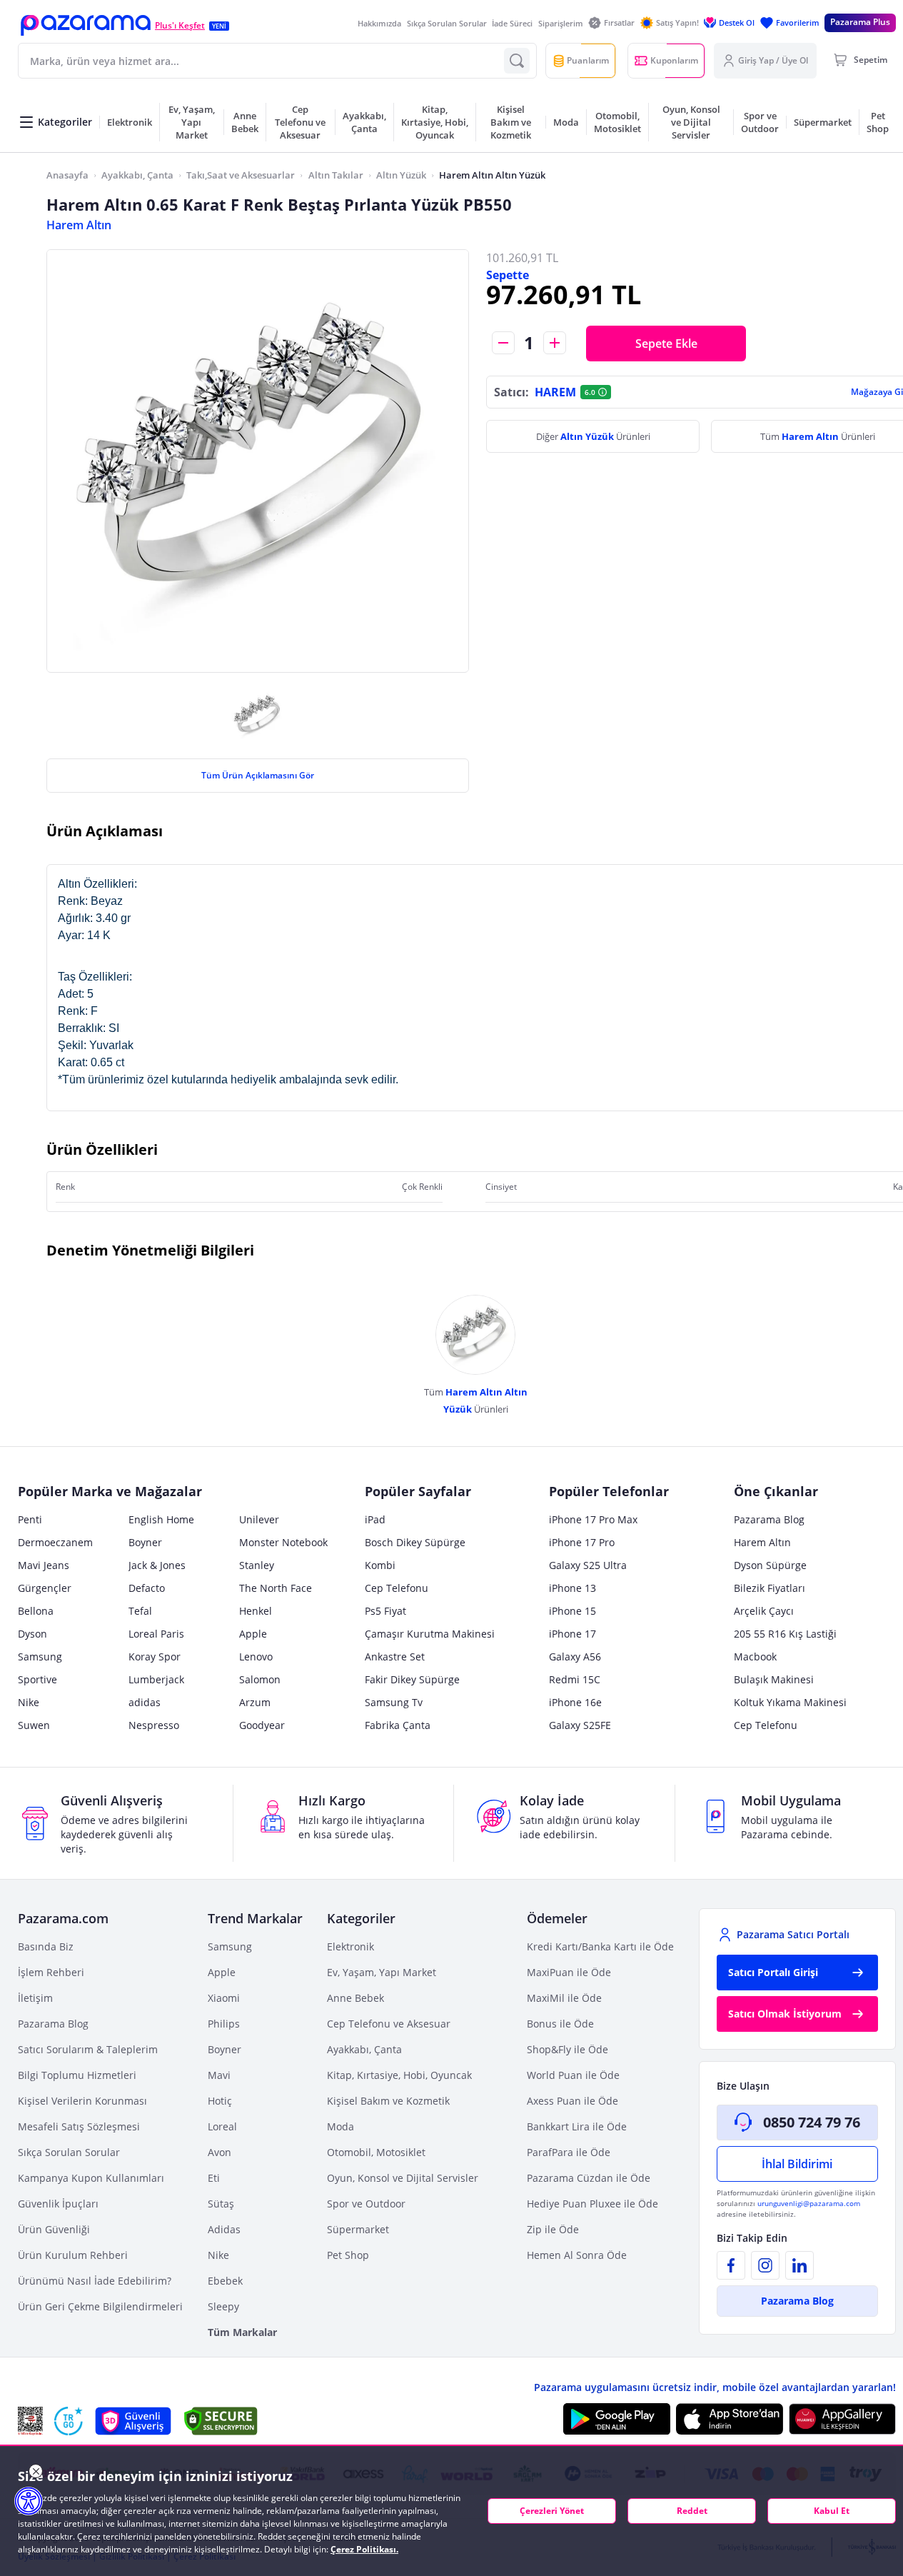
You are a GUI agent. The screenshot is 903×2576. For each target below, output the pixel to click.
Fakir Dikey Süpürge (412, 1679)
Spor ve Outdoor (366, 2204)
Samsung (40, 1657)
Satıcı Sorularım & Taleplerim (88, 2049)
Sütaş (221, 2204)
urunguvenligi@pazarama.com (809, 2203)
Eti (214, 2178)
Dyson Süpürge (770, 1565)
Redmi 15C (575, 1679)
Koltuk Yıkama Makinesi (790, 1702)
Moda (340, 2126)
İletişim (35, 1998)
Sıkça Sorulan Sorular (447, 23)
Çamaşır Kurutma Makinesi (430, 1634)
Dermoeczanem (55, 1542)
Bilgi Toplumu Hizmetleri (77, 2075)
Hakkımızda (379, 23)
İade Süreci (512, 23)
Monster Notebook (283, 1542)
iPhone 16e (575, 1702)
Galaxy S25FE (580, 1725)
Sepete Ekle (666, 344)
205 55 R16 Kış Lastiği (785, 1634)
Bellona (36, 1611)
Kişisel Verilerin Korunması (82, 2101)
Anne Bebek (355, 1998)
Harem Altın (79, 225)
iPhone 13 (572, 1588)
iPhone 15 (572, 1611)
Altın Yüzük (401, 175)
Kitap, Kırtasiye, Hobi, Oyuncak (399, 2075)
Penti (30, 1519)
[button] (86, 25)
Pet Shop (348, 2255)
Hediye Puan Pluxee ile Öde (592, 2204)
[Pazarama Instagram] (765, 2265)
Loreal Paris (156, 1634)
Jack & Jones (157, 1565)
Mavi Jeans (44, 1565)
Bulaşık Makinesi (774, 1679)
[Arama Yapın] (517, 61)
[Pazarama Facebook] (731, 2265)
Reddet (692, 2511)
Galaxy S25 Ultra (588, 1565)
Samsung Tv (394, 1702)
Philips (224, 2024)
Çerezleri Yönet (552, 2511)
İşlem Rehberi (51, 1972)
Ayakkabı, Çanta (137, 175)
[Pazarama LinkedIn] (799, 2265)
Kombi (380, 1565)
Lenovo (256, 1657)
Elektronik (350, 1946)
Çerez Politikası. (364, 2549)
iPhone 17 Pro (582, 1542)
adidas (145, 1702)
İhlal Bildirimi (797, 2164)
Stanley (257, 1565)
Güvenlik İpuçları (58, 2204)
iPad (375, 1519)
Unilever (259, 1519)
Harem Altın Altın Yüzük (492, 175)
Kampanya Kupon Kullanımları (91, 2178)
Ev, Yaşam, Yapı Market (382, 1972)
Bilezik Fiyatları (770, 1588)
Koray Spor (155, 1657)
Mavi (219, 2075)
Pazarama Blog (769, 1519)
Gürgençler (45, 1588)
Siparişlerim (561, 23)
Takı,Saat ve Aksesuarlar (241, 175)
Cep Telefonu (397, 1588)
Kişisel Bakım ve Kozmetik (388, 2101)
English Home (161, 1519)
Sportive (37, 1679)
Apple (253, 1634)
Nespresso (154, 1725)
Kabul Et (832, 2511)
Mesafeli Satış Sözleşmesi (79, 2126)
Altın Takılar (336, 175)
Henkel (256, 1611)
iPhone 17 (572, 1634)
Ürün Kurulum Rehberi (73, 2255)
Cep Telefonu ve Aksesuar (389, 2024)
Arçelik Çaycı (764, 1611)
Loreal (222, 2126)
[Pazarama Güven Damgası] (69, 2421)
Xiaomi (224, 1998)
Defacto (147, 1588)
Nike (29, 1702)
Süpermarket (358, 2229)
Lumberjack (156, 1679)
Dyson (32, 1634)
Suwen (34, 1725)
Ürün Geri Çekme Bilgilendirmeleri (100, 2306)
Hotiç (220, 2101)
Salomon (260, 1679)
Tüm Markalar (242, 2332)
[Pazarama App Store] (730, 2419)
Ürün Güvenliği (54, 2229)
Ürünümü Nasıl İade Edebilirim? (95, 2281)
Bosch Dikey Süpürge (415, 1542)
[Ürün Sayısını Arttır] (555, 343)
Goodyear (262, 1725)
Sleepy (223, 2306)
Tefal (140, 1611)
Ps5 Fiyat (385, 1611)
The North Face (276, 1588)
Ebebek (225, 2281)
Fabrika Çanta (398, 1725)
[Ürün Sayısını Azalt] (503, 343)
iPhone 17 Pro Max (593, 1519)
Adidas (224, 2229)
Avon (220, 2152)
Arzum (255, 1702)
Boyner (145, 1542)
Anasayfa (67, 175)
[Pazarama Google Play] (617, 2419)
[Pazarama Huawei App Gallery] (842, 2419)
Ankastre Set (395, 1657)
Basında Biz (46, 1946)
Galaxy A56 (575, 1657)
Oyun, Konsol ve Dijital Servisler (403, 2178)
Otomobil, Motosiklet (376, 2152)
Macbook (755, 1657)
